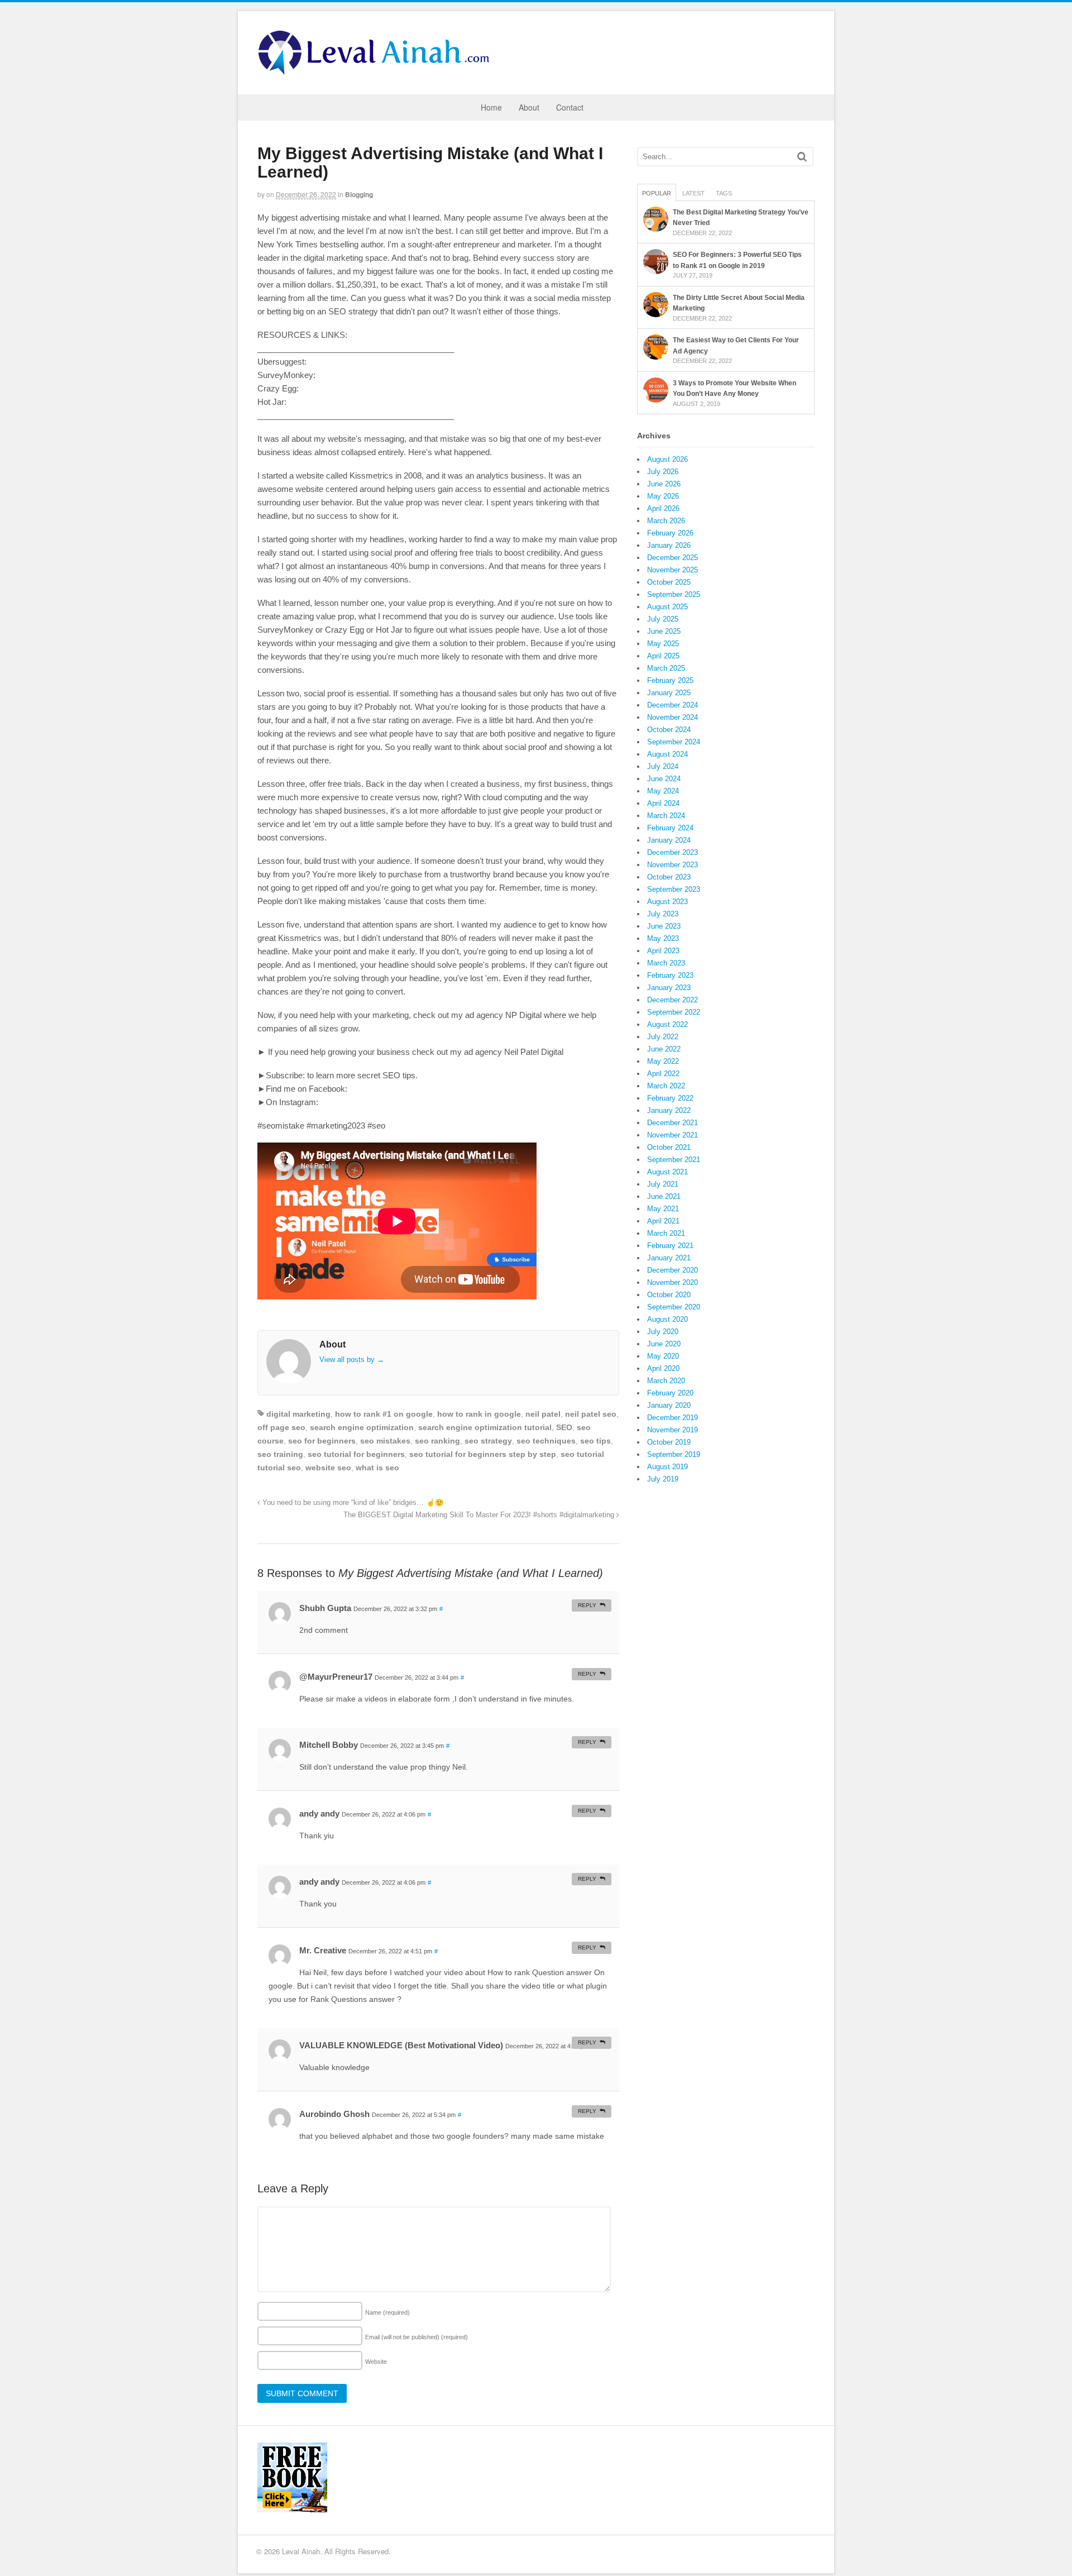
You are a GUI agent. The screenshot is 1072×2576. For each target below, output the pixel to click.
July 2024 (663, 766)
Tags (724, 193)
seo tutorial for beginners (356, 1454)
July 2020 (663, 1332)
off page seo (281, 1427)
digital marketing (298, 1414)
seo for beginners (322, 1441)
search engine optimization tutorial (485, 1427)
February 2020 (670, 1393)
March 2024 (666, 816)
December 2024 (673, 705)
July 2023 (663, 914)
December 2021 (673, 1123)
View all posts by (352, 1359)
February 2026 (670, 533)
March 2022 (666, 1086)
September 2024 (674, 742)
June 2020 (664, 1344)
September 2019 (674, 1454)
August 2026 (667, 459)
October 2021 (669, 1147)
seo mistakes (385, 1441)
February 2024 (670, 828)
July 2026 (663, 472)
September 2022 (674, 1012)
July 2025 (663, 619)
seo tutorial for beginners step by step (483, 1454)
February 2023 (670, 975)
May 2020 (663, 1356)
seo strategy (488, 1441)
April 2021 (663, 1221)
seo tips (595, 1441)
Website (376, 2362)
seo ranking (437, 1441)
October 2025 (669, 582)
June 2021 (664, 1196)
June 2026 (664, 484)
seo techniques (546, 1441)
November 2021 (673, 1135)
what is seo (377, 1468)
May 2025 (663, 644)
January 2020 (669, 1405)
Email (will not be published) (417, 2337)
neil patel (543, 1414)
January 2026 (669, 545)
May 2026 (663, 496)
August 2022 (667, 1024)
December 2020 (673, 1270)
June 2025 (664, 631)
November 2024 (673, 717)
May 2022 (663, 1061)
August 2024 (667, 754)
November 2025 (673, 570)
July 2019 (663, 1479)
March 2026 (666, 521)
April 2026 (663, 508)
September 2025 (674, 594)
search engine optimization (362, 1427)
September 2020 (674, 1307)
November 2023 (673, 865)
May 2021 (663, 1209)
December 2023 (673, 852)
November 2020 (673, 1282)
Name (387, 2312)
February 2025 (670, 680)
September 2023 (674, 889)
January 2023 (669, 988)
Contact (570, 107)
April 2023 (663, 951)
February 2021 (670, 1246)
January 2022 (669, 1110)
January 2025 (669, 693)
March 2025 (666, 668)
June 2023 (664, 926)
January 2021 (669, 1258)
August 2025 (667, 607)
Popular (657, 193)
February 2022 (670, 1098)
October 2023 (669, 877)
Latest (693, 193)
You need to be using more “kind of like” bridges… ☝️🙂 (352, 1503)
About (529, 107)
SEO (564, 1427)
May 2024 (663, 791)
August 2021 (667, 1172)
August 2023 (667, 902)
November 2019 (673, 1430)
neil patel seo (591, 1414)
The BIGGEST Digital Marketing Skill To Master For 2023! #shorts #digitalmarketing (480, 1515)
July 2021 (663, 1184)
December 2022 (673, 1000)
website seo (328, 1468)
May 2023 (663, 938)
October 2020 (669, 1295)
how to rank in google (479, 1414)
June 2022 (664, 1049)
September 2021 (674, 1160)
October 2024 (669, 730)
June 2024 (664, 779)
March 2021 (666, 1233)
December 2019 (673, 1418)
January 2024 (669, 840)
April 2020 (663, 1368)
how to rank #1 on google (384, 1414)
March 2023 (666, 963)
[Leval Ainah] (377, 71)
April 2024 (663, 803)
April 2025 (663, 656)
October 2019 (669, 1442)
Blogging (359, 194)
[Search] (802, 157)
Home (491, 107)
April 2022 (663, 1074)
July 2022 (663, 1037)
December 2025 (673, 558)
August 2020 (667, 1319)
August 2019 (667, 1467)
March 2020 (666, 1381)
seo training (280, 1454)
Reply (587, 1605)
